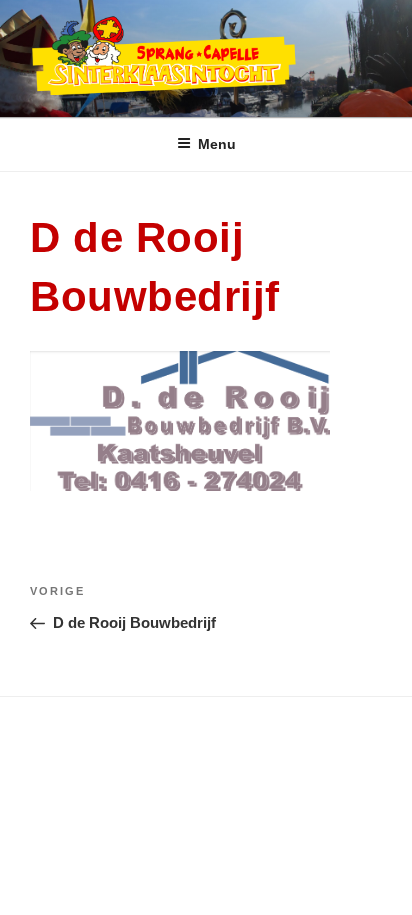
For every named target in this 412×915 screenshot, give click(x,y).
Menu (217, 144)
